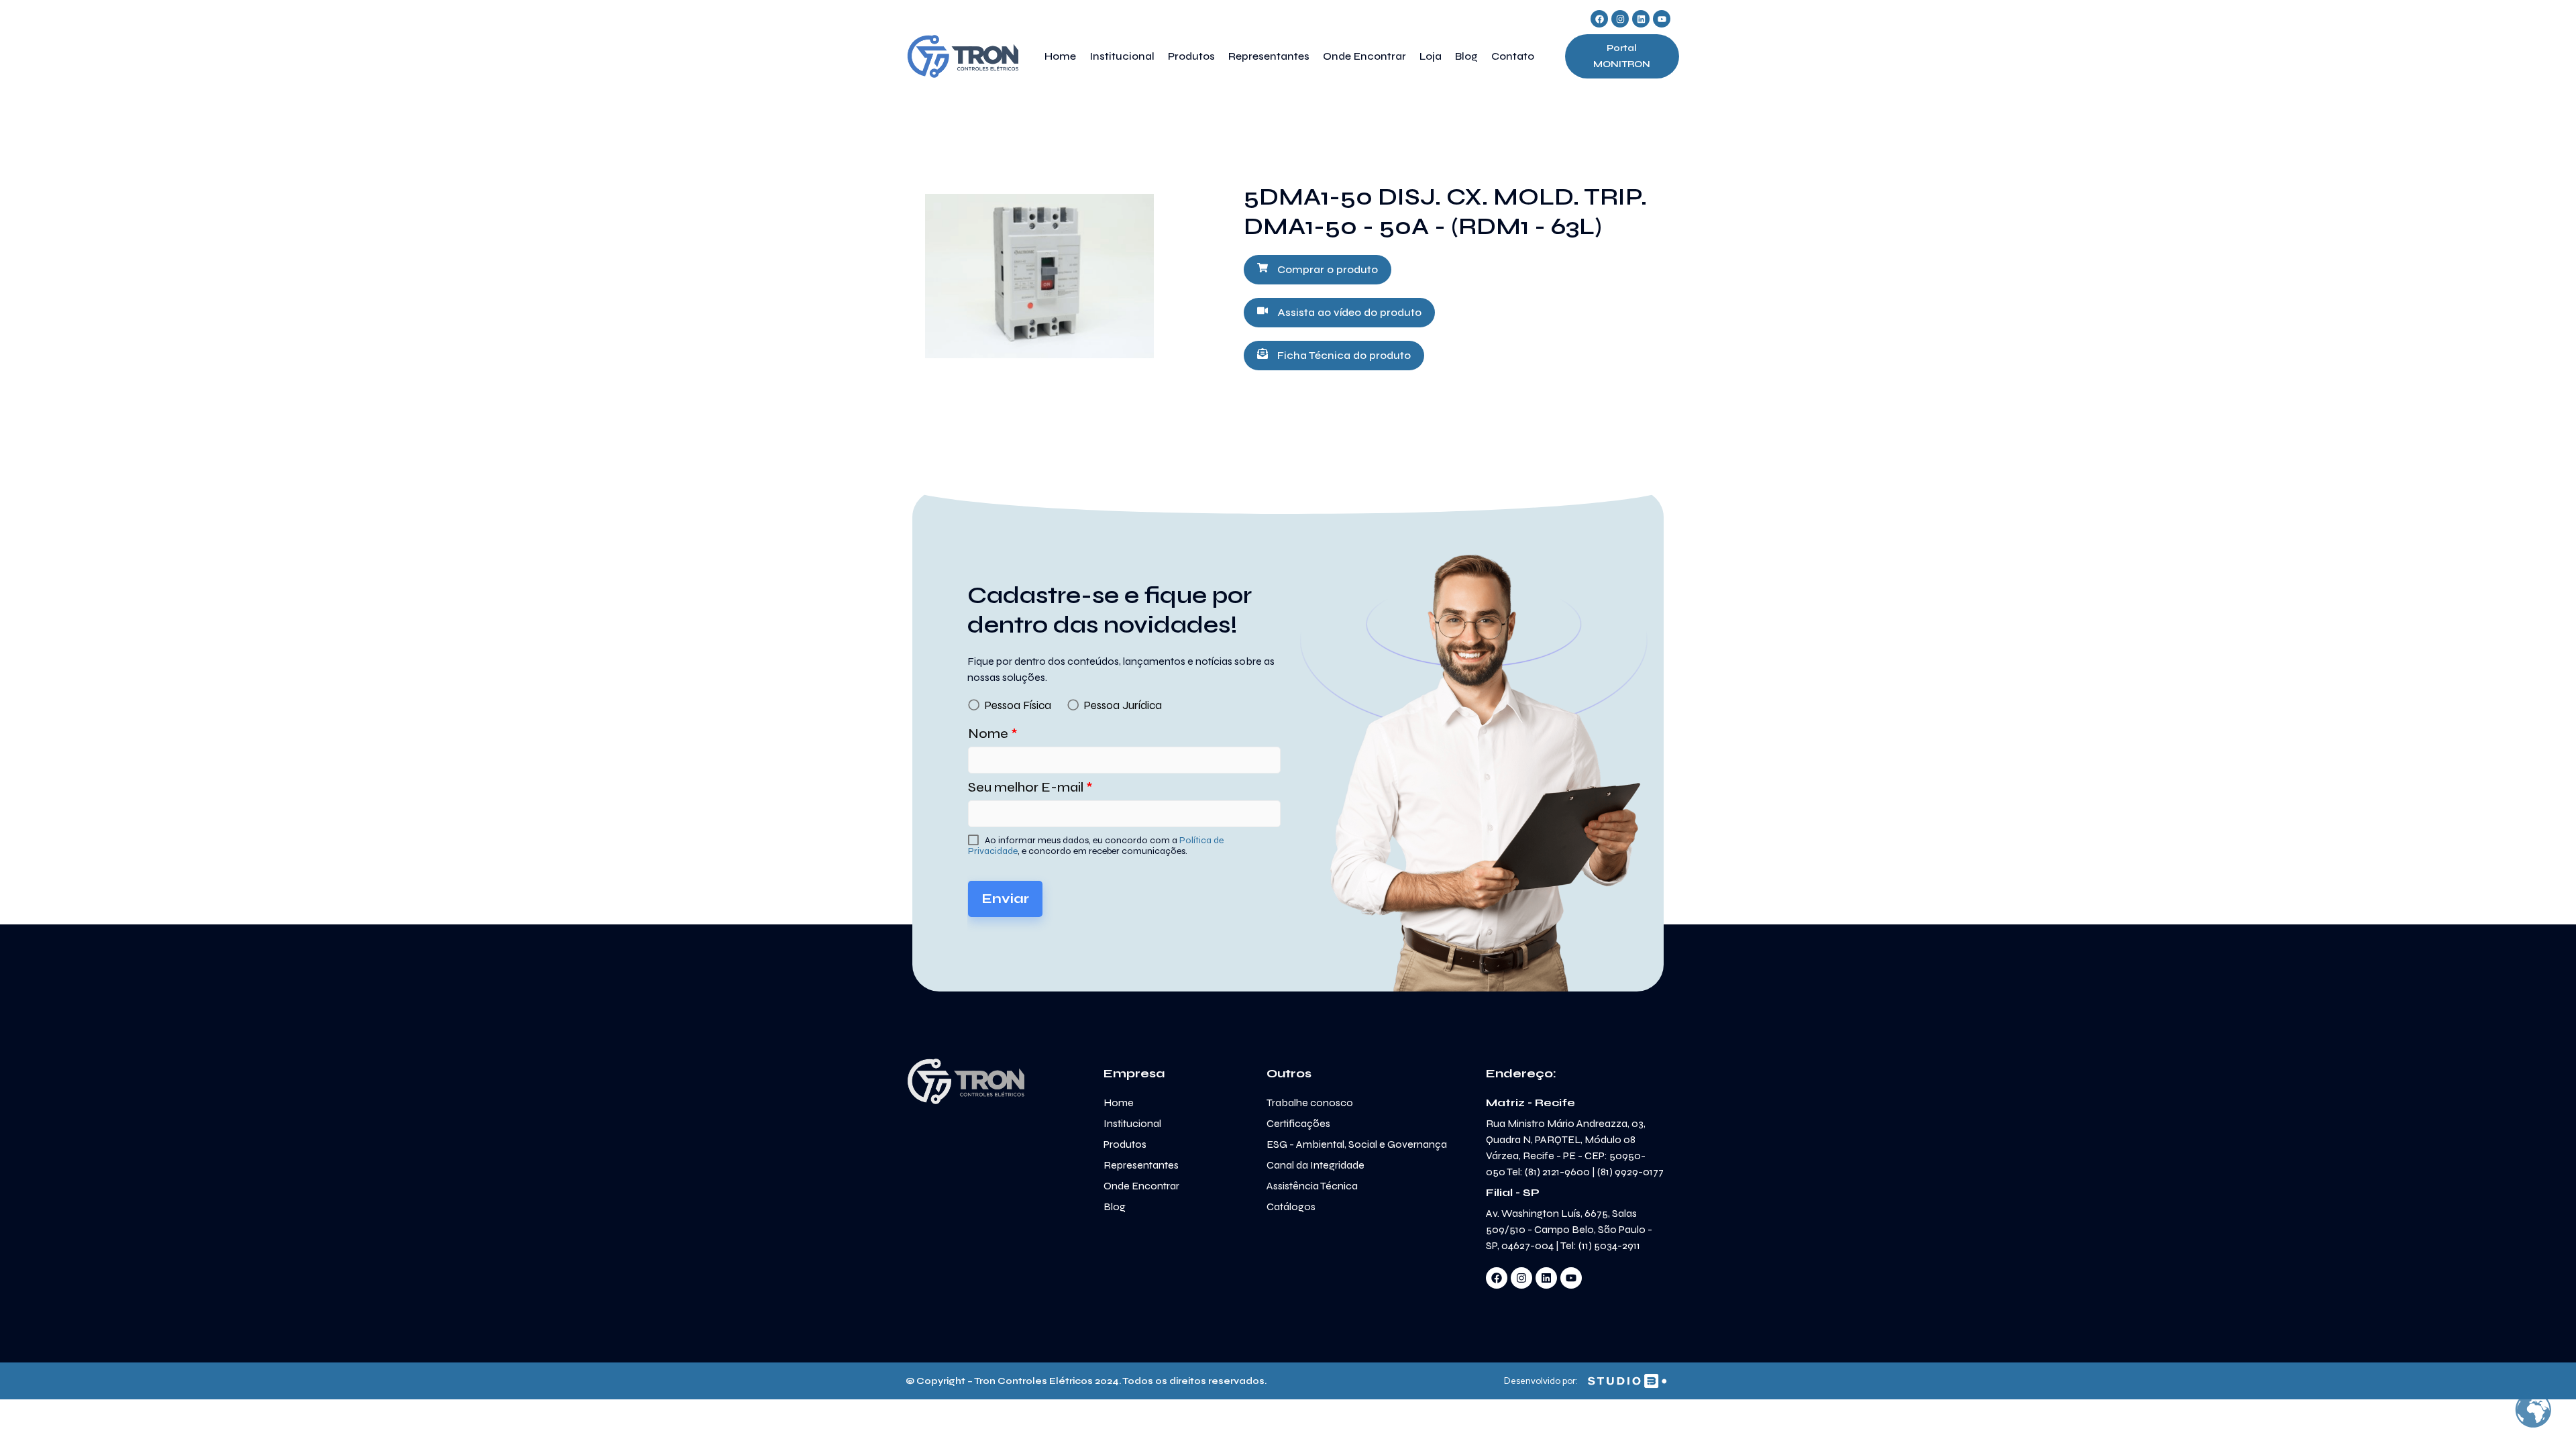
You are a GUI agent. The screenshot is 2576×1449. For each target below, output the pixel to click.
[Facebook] (1599, 19)
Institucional (1122, 56)
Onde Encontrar (1364, 56)
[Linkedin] (1641, 19)
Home (1060, 56)
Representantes (1269, 56)
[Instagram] (1620, 19)
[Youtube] (1662, 19)
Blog (1466, 56)
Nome (993, 734)
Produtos (1191, 56)
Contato (1513, 56)
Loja (1431, 56)
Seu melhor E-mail (1030, 787)
